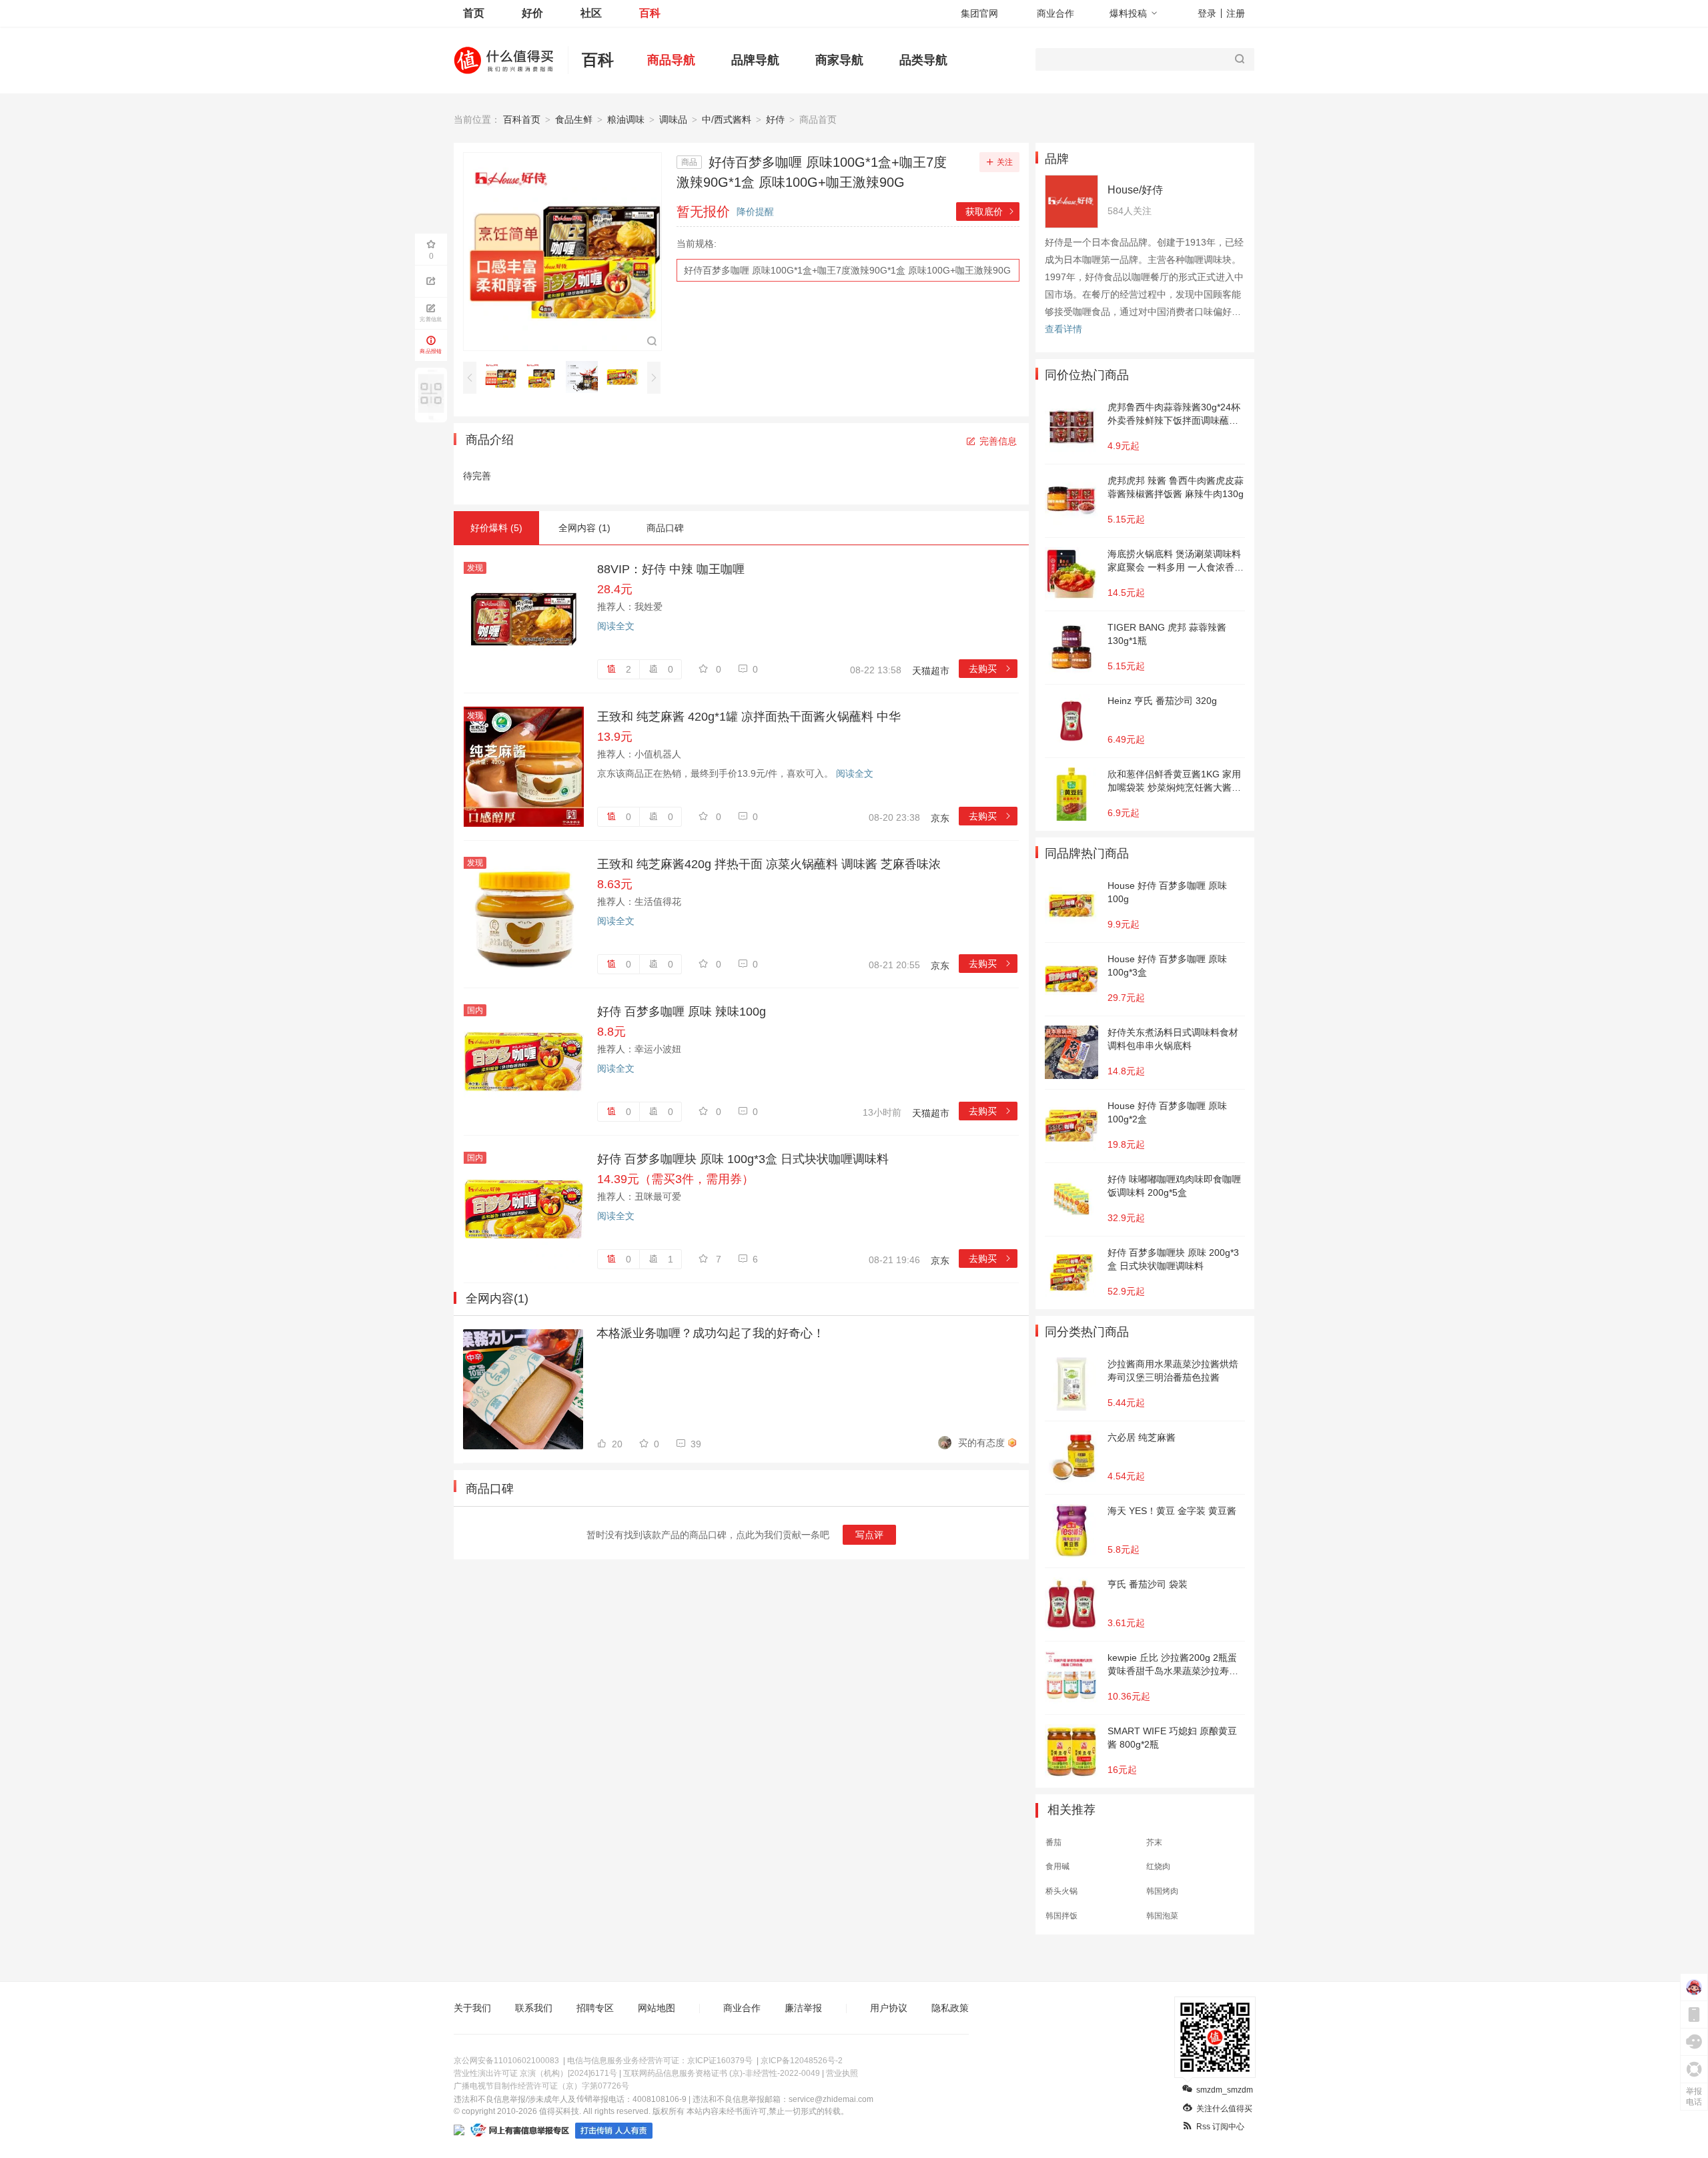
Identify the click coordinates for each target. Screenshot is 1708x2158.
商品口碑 (665, 528)
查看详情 (1063, 329)
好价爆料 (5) (496, 528)
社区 (591, 13)
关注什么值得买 (1224, 2109)
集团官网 (979, 13)
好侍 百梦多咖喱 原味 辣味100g (682, 1012)
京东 (940, 818)
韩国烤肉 (1162, 1891)
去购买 (990, 669)
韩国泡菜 (1162, 1916)
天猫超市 (931, 671)
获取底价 (990, 212)
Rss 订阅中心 (1220, 2127)
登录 (1207, 13)
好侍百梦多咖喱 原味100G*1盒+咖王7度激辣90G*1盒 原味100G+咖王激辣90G (847, 270)
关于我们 (472, 2008)
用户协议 (889, 2008)
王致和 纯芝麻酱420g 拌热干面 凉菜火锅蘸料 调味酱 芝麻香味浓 (769, 864)
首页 (474, 13)
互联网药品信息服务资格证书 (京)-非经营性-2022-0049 (722, 2073)
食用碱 (1057, 1866)
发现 (475, 568)
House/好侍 (1135, 190)
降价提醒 (755, 212)
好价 (532, 13)
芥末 (1154, 1842)
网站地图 (657, 2008)
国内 (475, 1010)
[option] (504, 377)
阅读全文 (616, 626)
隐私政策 (950, 2008)
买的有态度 (981, 1443)
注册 (1236, 13)
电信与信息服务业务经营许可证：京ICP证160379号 (660, 2061)
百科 (650, 13)
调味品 (673, 119)
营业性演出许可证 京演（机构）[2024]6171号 (535, 2073)
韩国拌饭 (1061, 1916)
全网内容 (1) (584, 528)
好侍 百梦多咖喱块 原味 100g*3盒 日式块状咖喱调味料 (743, 1159)
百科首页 (522, 119)
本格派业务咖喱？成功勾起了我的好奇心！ (711, 1333)
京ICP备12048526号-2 (802, 2061)
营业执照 (842, 2073)
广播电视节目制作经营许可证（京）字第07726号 (541, 2086)
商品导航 (671, 60)
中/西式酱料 (727, 119)
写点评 (869, 1535)
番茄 (1053, 1842)
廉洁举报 (803, 2008)
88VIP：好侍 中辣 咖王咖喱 (671, 569)
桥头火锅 (1061, 1891)
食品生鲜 (574, 119)
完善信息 (998, 441)
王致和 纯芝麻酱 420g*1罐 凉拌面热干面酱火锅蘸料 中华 (749, 717)
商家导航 (839, 60)
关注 (1005, 162)
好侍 (775, 119)
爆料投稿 (1128, 13)
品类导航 (923, 60)
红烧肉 (1158, 1866)
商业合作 (1055, 13)
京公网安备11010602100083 (506, 2061)
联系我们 (534, 2008)
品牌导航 (755, 60)
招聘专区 (595, 2008)
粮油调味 (626, 119)
